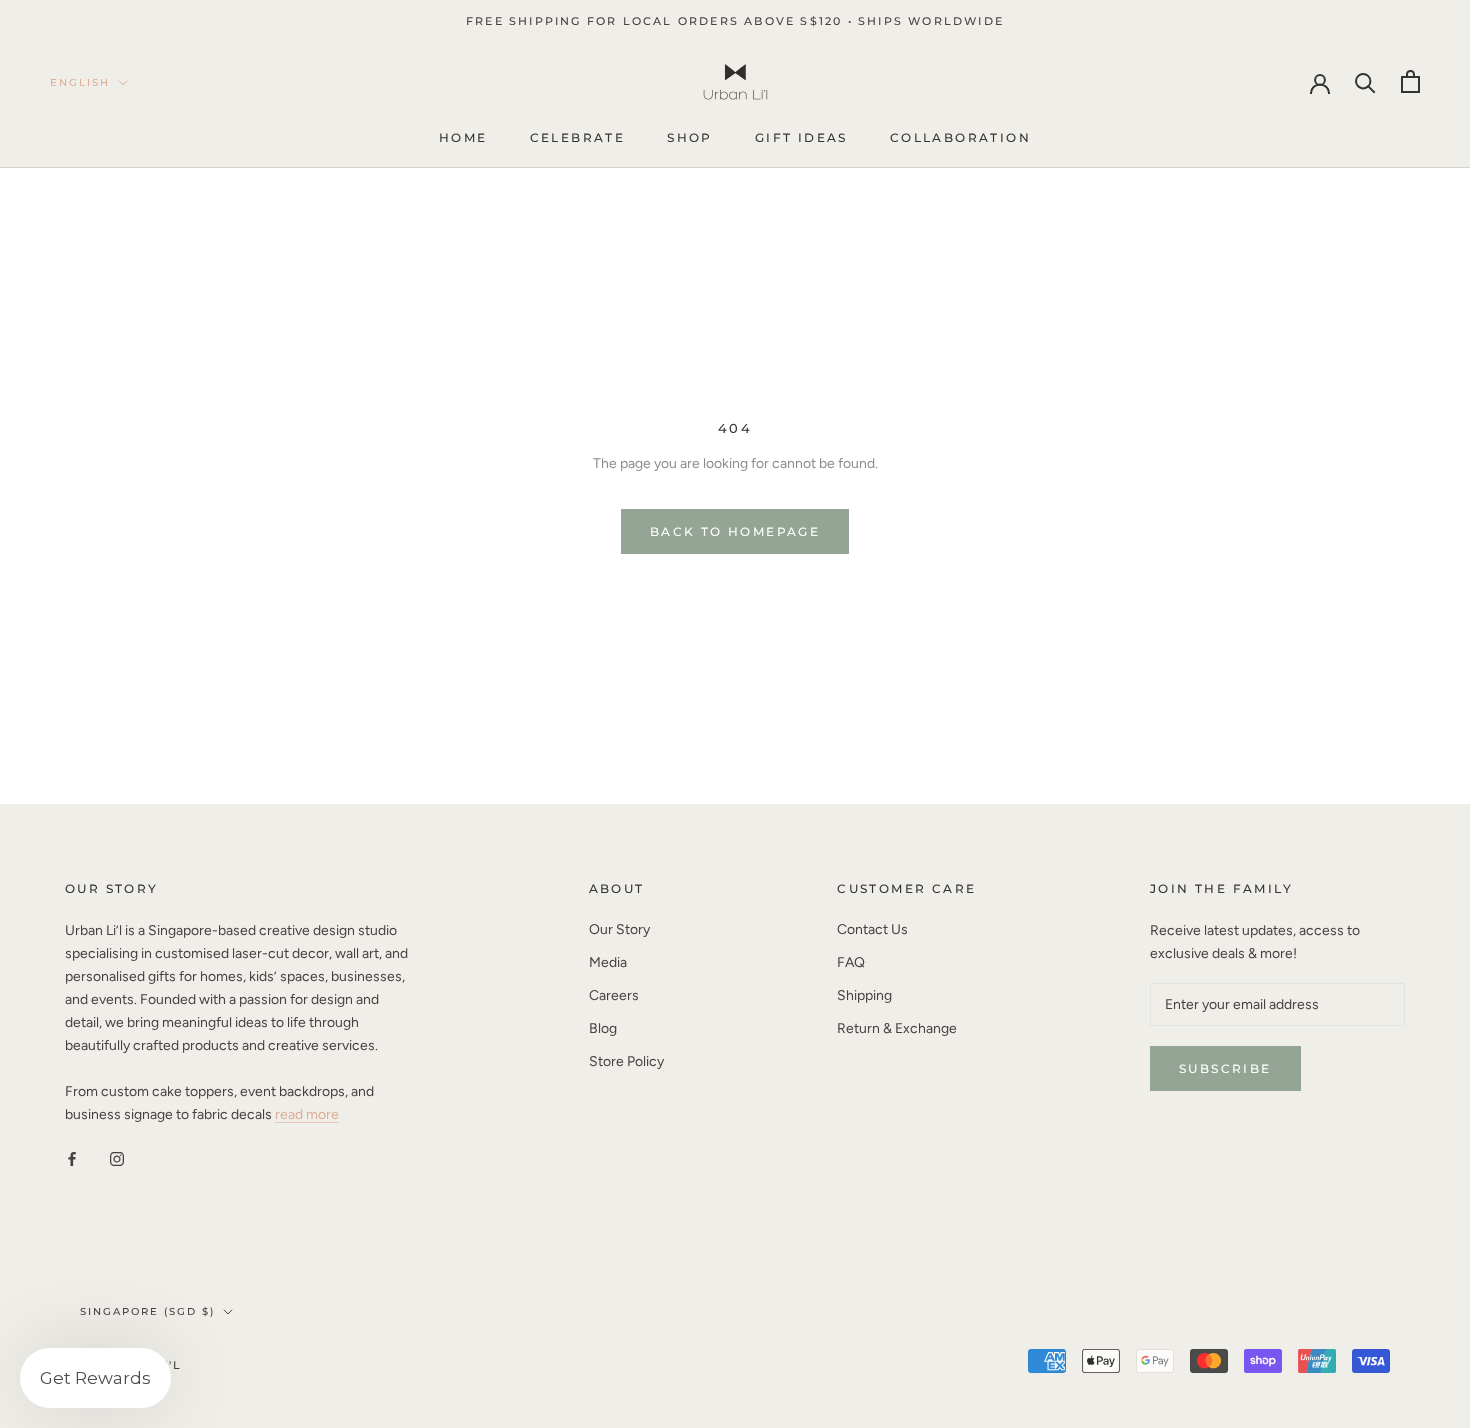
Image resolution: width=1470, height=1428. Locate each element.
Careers (614, 995)
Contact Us (872, 929)
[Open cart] (1410, 81)
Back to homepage (735, 531)
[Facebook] (72, 1157)
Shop (690, 138)
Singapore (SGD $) (147, 1311)
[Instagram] (117, 1157)
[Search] (1365, 81)
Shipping (864, 995)
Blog (603, 1028)
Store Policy (626, 1061)
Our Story (619, 929)
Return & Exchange (897, 1028)
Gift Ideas (801, 138)
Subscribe (1225, 1068)
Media (608, 962)
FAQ (851, 962)
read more (307, 1114)
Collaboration (960, 138)
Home (463, 138)
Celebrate (578, 138)
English (80, 82)
